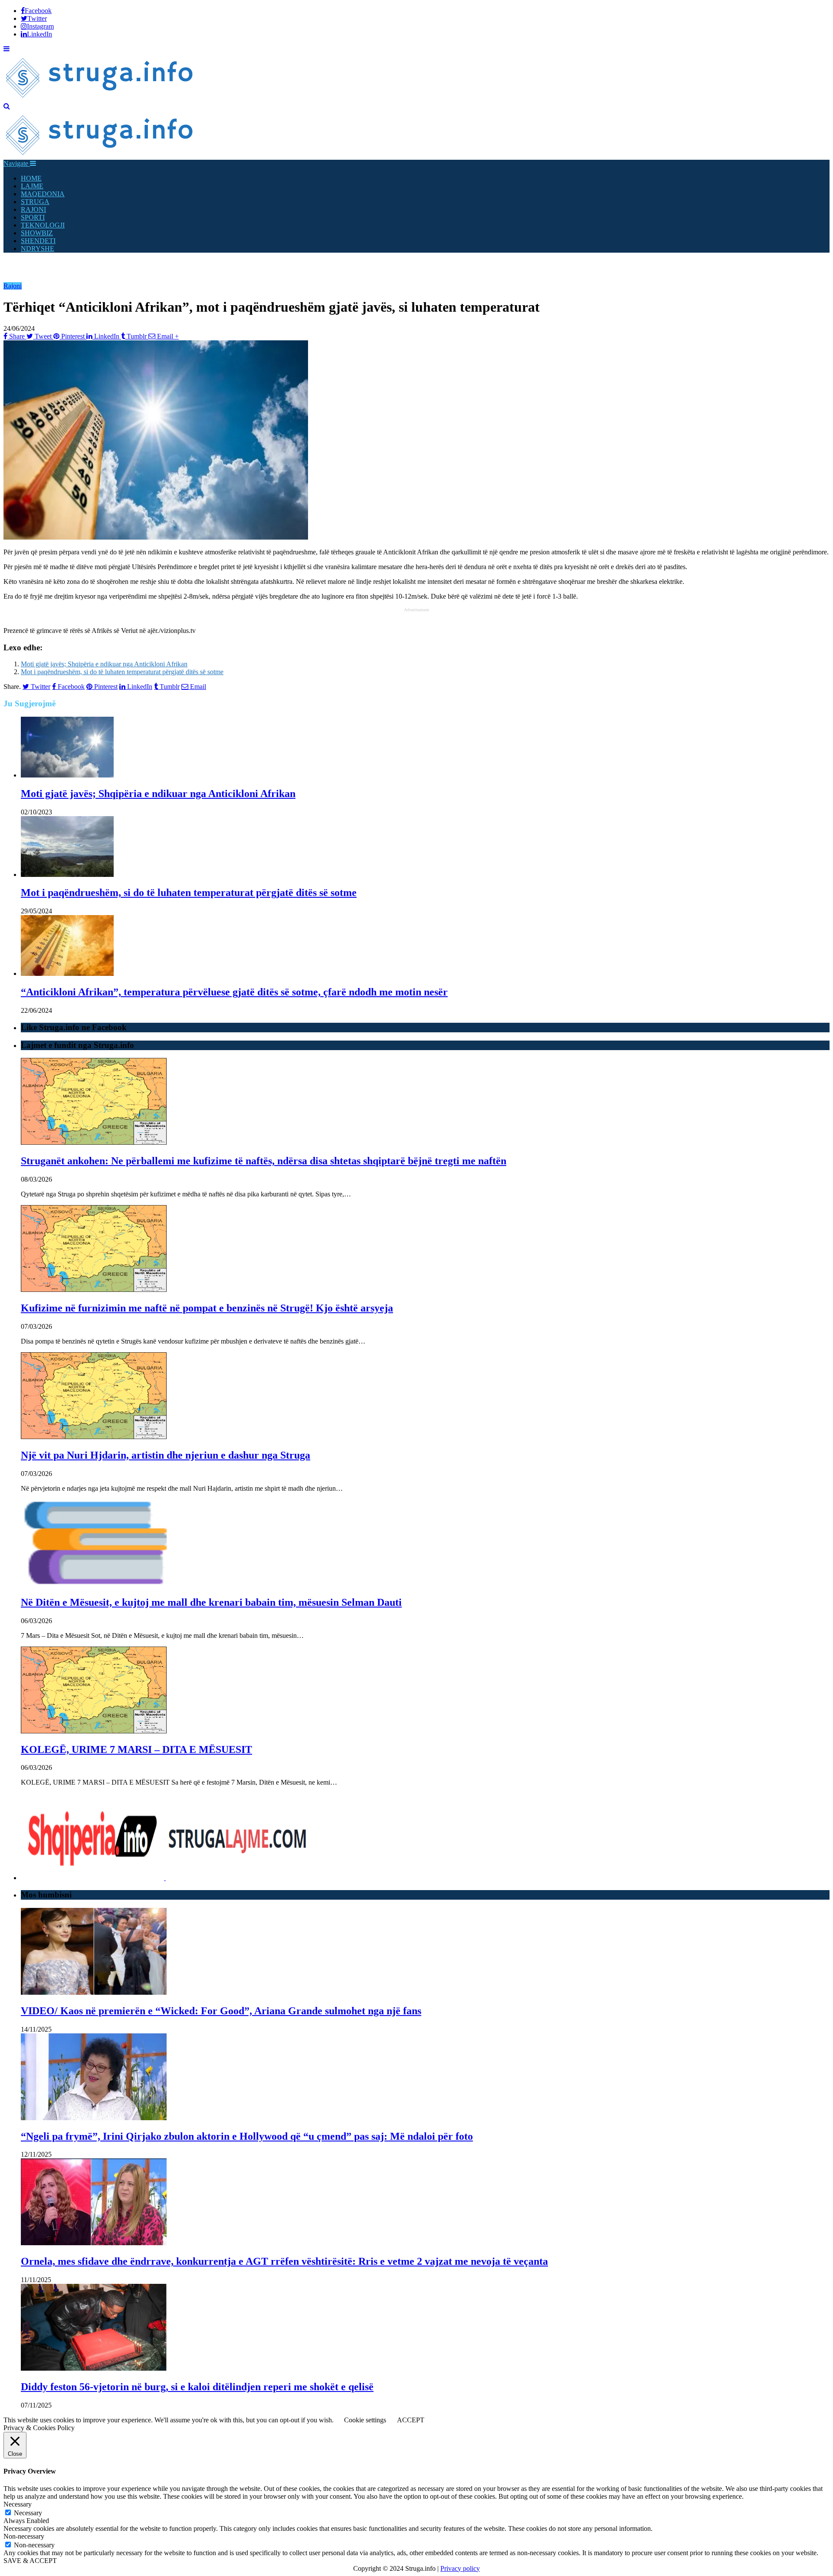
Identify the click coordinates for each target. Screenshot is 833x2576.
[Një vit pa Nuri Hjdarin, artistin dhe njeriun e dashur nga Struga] (94, 1437)
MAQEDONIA (43, 194)
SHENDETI (38, 241)
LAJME (32, 186)
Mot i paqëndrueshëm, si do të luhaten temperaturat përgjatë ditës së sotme (122, 672)
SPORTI (33, 217)
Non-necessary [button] (24, 2536)
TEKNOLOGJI (43, 225)
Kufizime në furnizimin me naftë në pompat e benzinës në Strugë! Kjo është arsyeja (207, 1308)
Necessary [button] (18, 2504)
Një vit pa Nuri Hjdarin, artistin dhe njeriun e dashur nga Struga (166, 1455)
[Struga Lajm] (100, 98)
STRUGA (35, 202)
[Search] (7, 106)
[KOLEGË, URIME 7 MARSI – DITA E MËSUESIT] (94, 1731)
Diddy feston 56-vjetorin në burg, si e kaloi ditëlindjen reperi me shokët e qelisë (197, 2387)
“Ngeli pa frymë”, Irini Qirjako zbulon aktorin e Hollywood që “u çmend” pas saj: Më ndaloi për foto (247, 2136)
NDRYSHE (38, 249)
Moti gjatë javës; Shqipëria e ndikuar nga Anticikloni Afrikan (104, 664)
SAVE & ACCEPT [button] (30, 2561)
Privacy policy (460, 2568)
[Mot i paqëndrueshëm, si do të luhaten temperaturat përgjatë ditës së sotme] (67, 875)
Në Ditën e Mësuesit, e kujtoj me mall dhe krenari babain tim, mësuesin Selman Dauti (211, 1602)
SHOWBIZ (37, 233)
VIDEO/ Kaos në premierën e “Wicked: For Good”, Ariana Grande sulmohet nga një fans (221, 2011)
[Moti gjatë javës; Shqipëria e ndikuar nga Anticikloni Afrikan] (67, 775)
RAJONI (33, 209)
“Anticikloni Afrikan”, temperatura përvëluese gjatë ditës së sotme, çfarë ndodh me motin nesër (234, 992)
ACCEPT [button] (411, 2420)
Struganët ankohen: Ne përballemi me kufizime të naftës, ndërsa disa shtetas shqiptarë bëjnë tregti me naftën (264, 1161)
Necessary (28, 2513)
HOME (31, 178)
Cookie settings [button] (365, 2420)
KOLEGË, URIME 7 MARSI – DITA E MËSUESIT (136, 1749)
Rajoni (13, 286)
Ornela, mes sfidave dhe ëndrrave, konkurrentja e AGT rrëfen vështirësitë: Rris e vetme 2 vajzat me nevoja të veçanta (284, 2261)
